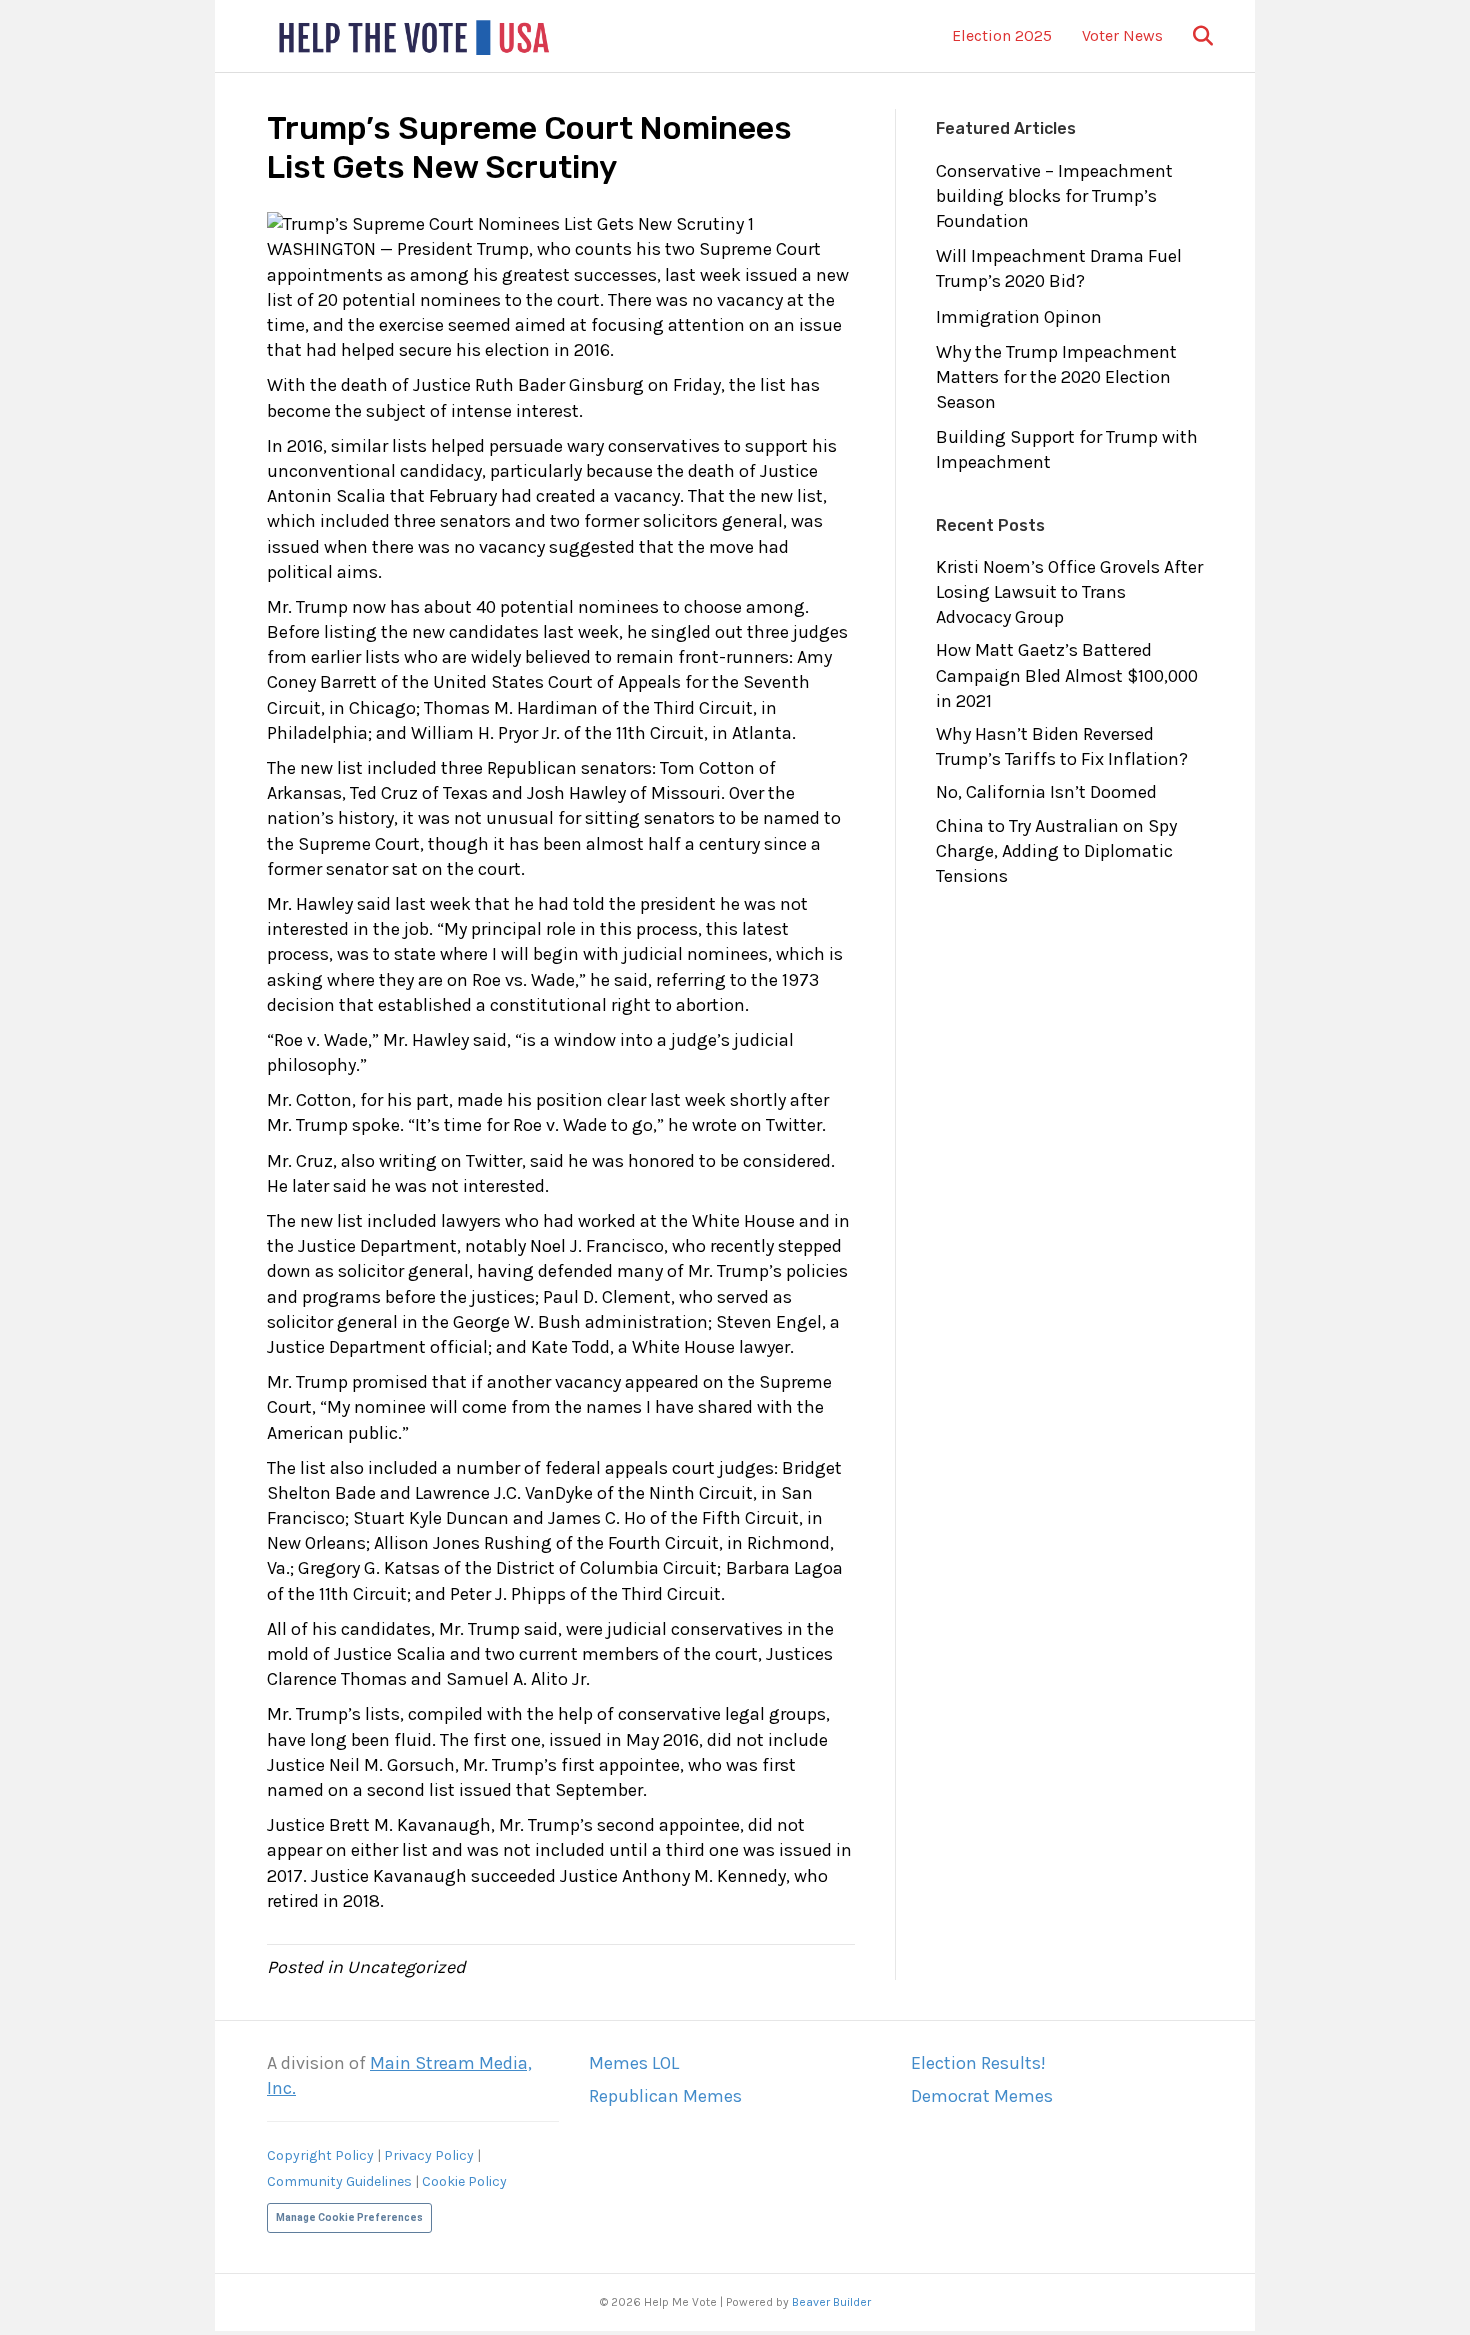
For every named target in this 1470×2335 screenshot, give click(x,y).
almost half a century (673, 844)
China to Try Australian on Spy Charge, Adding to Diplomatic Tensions (1056, 851)
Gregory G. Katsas (369, 1568)
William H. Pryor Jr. (485, 733)
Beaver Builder (831, 2302)
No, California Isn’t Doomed (1046, 792)
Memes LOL (634, 2063)
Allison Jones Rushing (463, 1543)
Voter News (1122, 35)
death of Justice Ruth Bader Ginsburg (492, 385)
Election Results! (978, 2063)
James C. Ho (597, 1518)
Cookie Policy (464, 2181)
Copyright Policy (320, 2155)
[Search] (1190, 36)
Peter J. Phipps (508, 1594)
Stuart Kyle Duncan (431, 1518)
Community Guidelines (339, 2181)
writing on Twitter (450, 1161)
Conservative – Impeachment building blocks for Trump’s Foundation (1054, 196)
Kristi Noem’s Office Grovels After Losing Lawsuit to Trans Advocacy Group (1069, 592)
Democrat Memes (982, 2096)
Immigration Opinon (1019, 317)
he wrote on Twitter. (747, 1125)
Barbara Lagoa (784, 1568)
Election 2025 (1002, 35)
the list (757, 385)
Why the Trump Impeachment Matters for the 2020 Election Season (1056, 377)
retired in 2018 (323, 1901)
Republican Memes (665, 2096)
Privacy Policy (429, 2155)
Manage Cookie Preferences (349, 2217)
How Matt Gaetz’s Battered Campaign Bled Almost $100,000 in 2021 (1067, 675)
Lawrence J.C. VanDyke (504, 1493)
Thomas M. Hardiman (511, 708)
